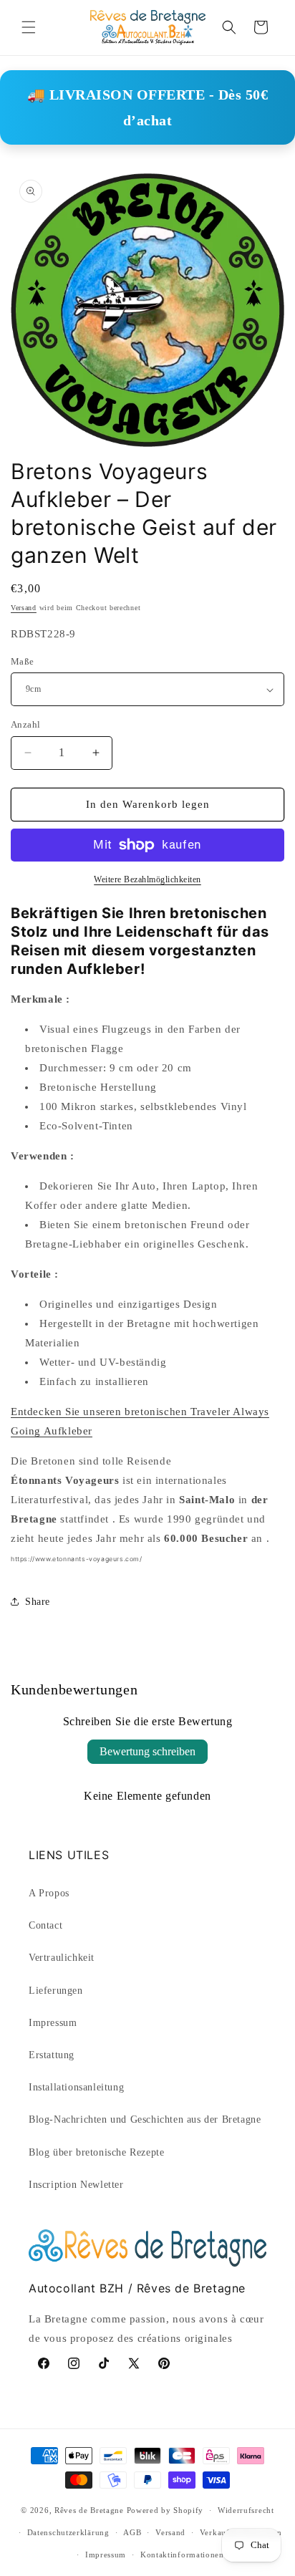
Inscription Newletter (76, 2185)
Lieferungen (56, 1991)
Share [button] (38, 1602)
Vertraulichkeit (62, 1958)
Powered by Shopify (165, 2510)
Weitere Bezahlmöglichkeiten (147, 879)
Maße (23, 661)
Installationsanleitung (76, 2087)
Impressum (53, 2023)
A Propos (49, 1893)
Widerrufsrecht (246, 2510)
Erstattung (52, 2055)
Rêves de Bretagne (89, 2510)
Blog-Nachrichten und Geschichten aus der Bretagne (145, 2119)
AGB (132, 2532)
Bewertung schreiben (147, 1751)
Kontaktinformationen (182, 2555)
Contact (45, 1925)
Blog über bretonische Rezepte (96, 2152)
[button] (29, 27)
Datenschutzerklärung (68, 2532)
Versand (24, 608)
